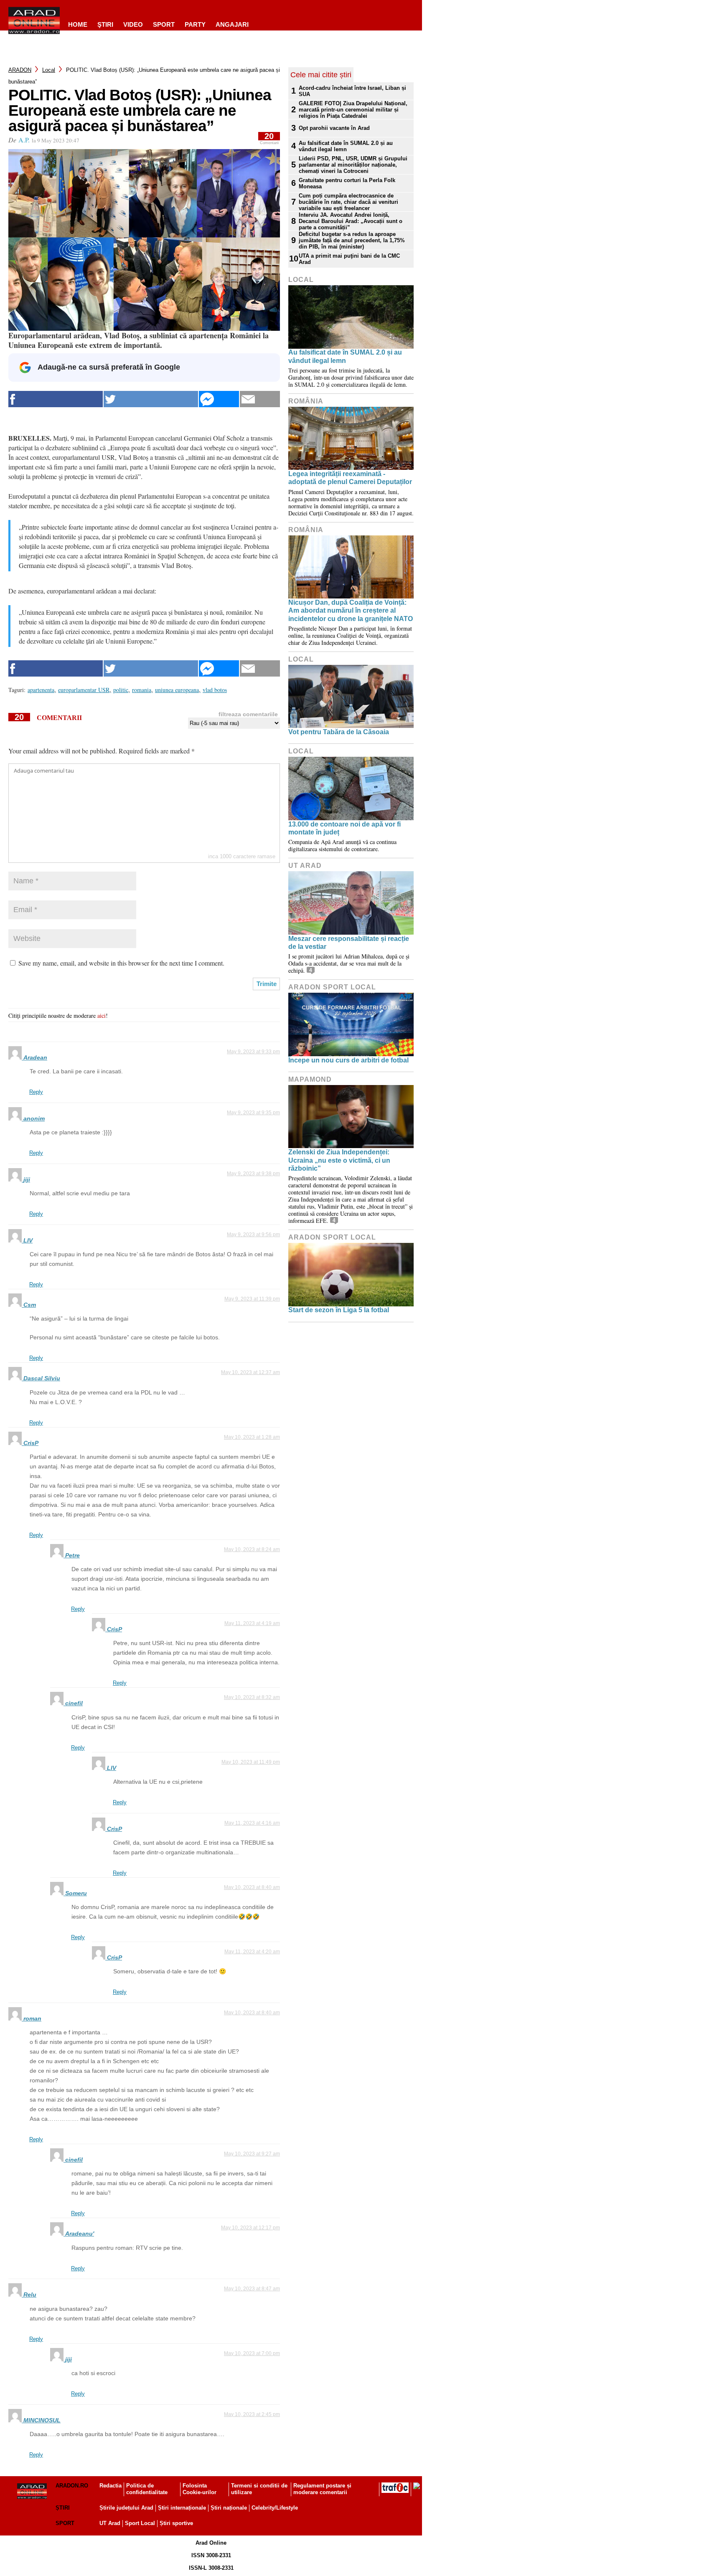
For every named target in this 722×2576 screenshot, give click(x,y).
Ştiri (105, 24)
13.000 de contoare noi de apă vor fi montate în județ (344, 828)
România (306, 401)
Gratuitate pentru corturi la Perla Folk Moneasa (347, 183)
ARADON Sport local (332, 987)
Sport (164, 24)
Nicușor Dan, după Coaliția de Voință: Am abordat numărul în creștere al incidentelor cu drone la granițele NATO (351, 610)
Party (195, 24)
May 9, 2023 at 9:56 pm (253, 1235)
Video (133, 24)
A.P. (24, 140)
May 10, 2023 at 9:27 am (252, 2154)
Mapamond (310, 1079)
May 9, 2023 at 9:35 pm (253, 1113)
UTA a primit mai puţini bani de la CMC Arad (349, 259)
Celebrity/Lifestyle (275, 2508)
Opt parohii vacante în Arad (334, 128)
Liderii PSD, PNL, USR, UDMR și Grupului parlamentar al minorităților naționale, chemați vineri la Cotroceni (353, 165)
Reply (36, 1092)
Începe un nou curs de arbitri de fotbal (348, 1060)
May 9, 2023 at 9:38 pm (253, 1174)
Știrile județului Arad (126, 2508)
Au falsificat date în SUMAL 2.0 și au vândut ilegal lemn (346, 146)
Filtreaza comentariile (248, 714)
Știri (63, 2508)
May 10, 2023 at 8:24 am (252, 1549)
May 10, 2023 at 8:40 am (252, 1887)
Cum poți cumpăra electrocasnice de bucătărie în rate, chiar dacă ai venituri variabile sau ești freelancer (348, 202)
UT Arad (305, 866)
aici (102, 1015)
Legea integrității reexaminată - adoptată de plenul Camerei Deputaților (350, 478)
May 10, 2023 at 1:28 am (252, 1437)
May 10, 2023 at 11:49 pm (251, 1762)
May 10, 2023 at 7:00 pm (252, 2353)
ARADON (20, 70)
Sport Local (140, 2523)
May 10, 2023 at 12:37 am (250, 1372)
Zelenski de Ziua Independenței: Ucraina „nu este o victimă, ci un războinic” (339, 1160)
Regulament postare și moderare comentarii (322, 2489)
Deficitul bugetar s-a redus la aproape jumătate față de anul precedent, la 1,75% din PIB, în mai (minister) (352, 240)
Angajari (232, 24)
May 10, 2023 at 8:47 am (252, 2289)
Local (49, 70)
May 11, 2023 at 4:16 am (252, 1823)
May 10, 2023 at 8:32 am (252, 1697)
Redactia (111, 2486)
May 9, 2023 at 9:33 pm (253, 1052)
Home (78, 24)
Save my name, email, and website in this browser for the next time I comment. (121, 963)
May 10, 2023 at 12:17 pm (250, 2228)
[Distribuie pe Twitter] (151, 399)
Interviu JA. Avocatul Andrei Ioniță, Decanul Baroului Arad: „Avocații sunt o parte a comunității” (351, 221)
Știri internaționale (182, 2508)
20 (269, 138)
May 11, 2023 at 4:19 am (252, 1623)
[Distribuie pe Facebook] (56, 399)
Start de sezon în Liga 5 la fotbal (339, 1310)
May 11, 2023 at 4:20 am (252, 1952)
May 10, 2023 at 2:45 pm (252, 2414)
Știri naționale (229, 2508)
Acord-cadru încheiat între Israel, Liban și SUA (352, 91)
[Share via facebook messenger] (219, 399)
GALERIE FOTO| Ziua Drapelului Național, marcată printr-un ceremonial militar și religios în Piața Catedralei (353, 110)
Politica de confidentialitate (147, 2489)
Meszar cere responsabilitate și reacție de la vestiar (349, 943)
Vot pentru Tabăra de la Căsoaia (339, 732)
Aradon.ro (72, 2486)
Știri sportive (176, 2523)
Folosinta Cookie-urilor (200, 2489)
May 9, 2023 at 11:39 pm (252, 1299)
